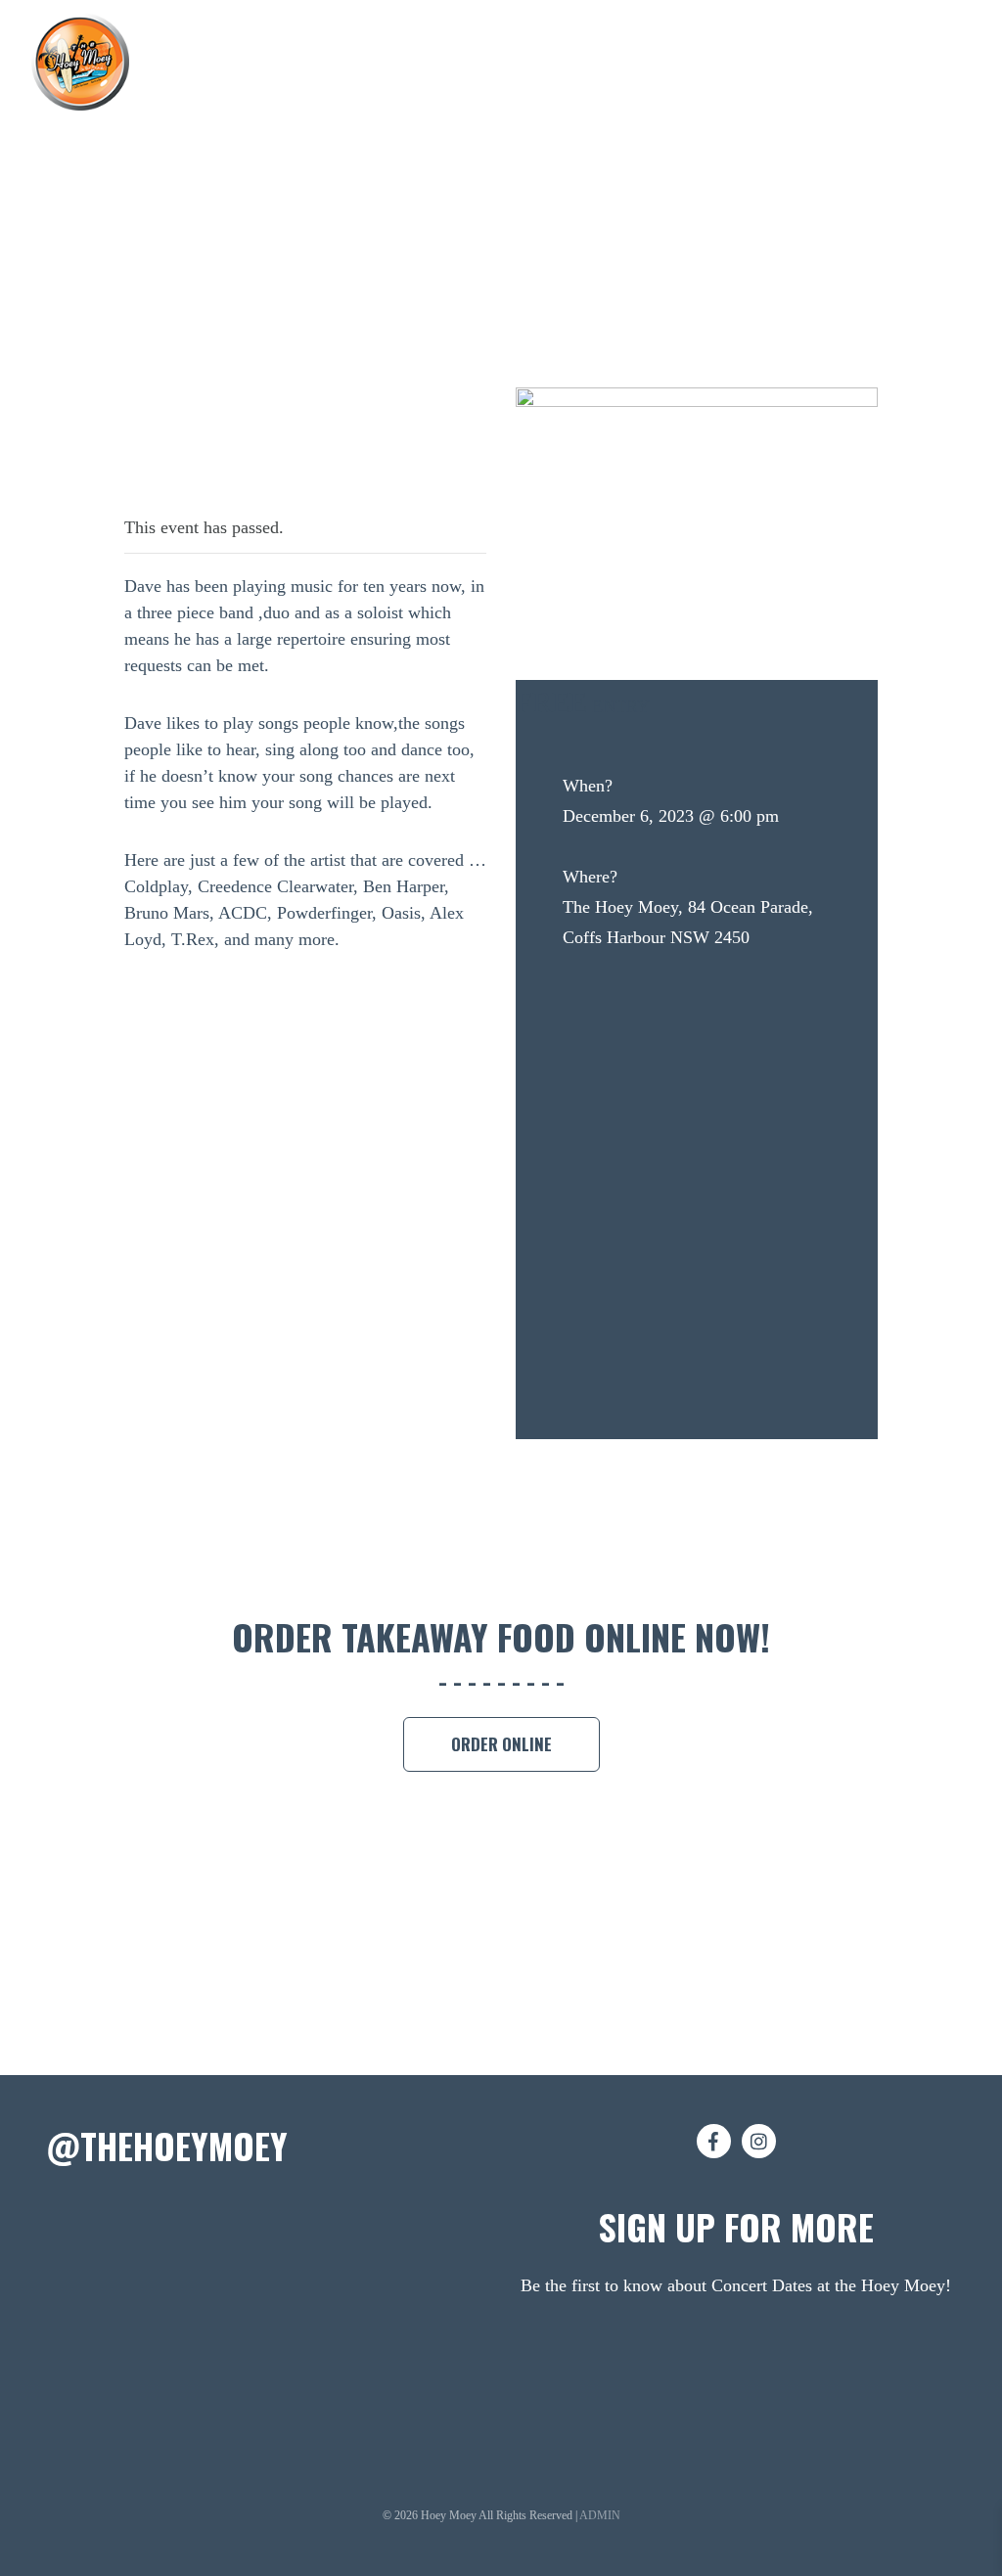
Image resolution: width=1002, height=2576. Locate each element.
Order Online (501, 1744)
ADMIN (600, 2515)
